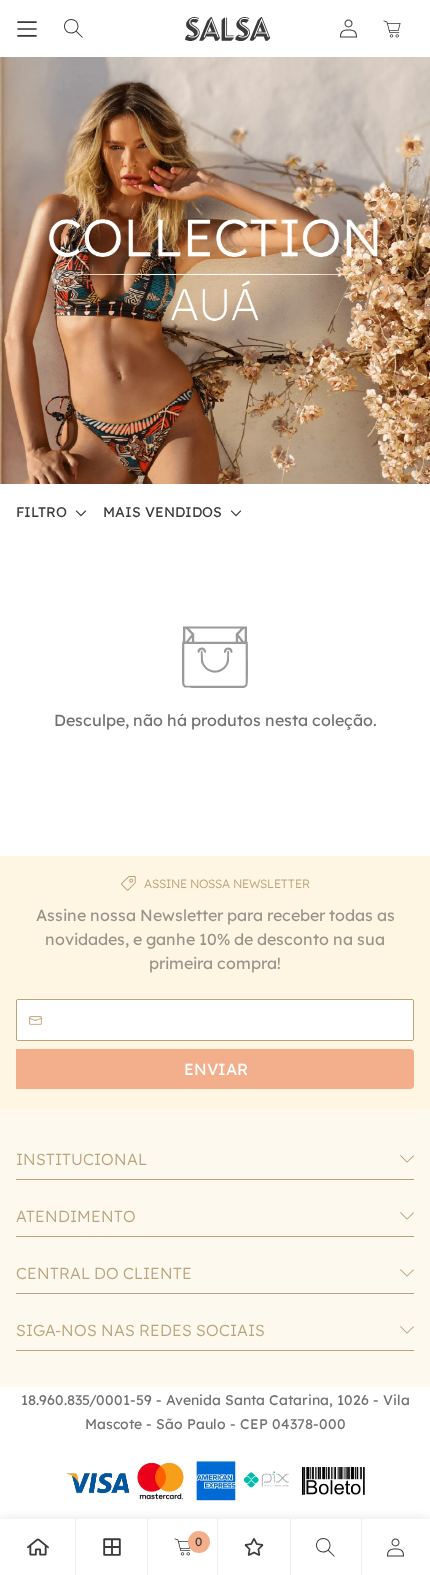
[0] (183, 1547)
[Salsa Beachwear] (228, 29)
